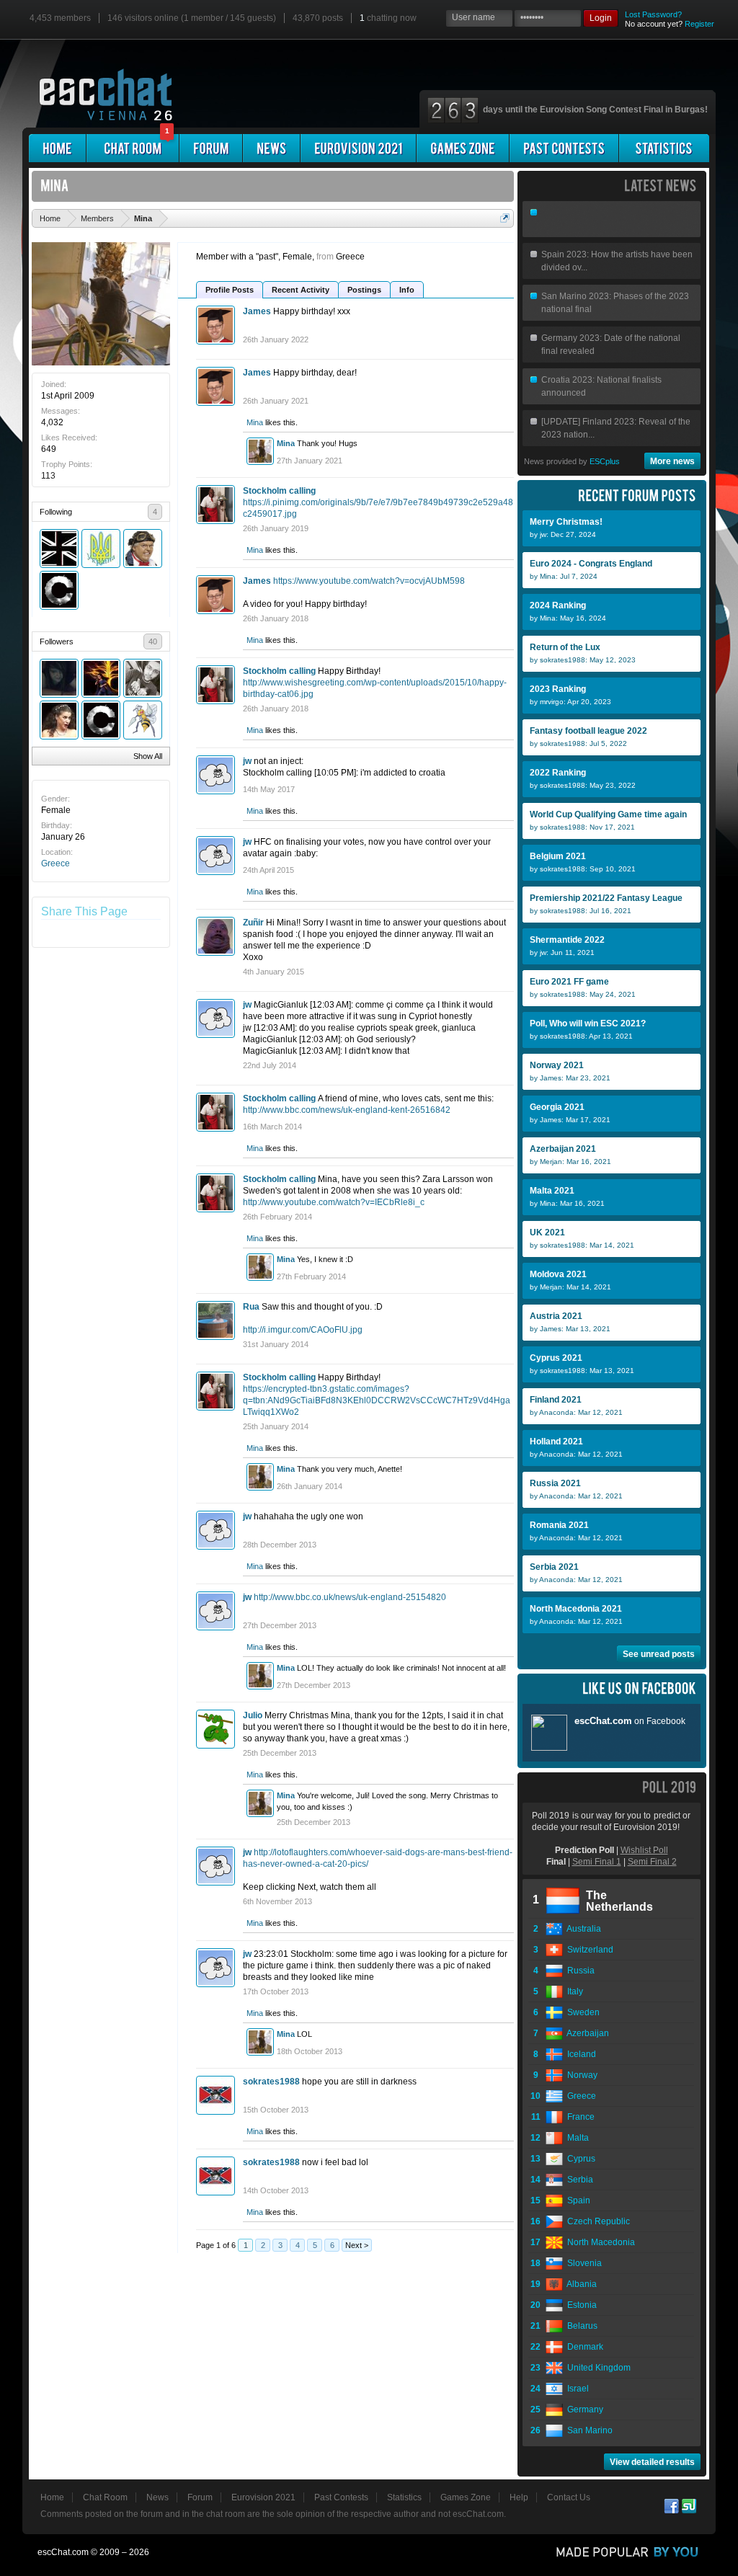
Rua (251, 1307)
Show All (148, 756)
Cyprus (579, 2159)
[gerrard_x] (59, 678)
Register (699, 24)
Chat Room (105, 2497)
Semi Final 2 (652, 1862)
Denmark (583, 2347)
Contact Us (569, 2497)
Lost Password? (653, 14)
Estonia (580, 2305)
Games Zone (466, 2497)
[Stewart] (143, 548)
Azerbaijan (586, 2033)
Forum (200, 2497)
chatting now (388, 18)
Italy (573, 1991)
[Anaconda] (143, 720)
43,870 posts (318, 18)
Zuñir (253, 923)
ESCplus (605, 461)
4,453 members (60, 18)
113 (48, 476)
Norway (580, 2075)
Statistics (404, 2497)
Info (407, 290)
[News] (271, 148)
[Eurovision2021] (358, 148)
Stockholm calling (279, 491)
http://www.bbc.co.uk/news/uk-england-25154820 (350, 1597)
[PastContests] (564, 148)
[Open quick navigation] (505, 218)
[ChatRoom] (133, 148)
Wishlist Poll (644, 1850)
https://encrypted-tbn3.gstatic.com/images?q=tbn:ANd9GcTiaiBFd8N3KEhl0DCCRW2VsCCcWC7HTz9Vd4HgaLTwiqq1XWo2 (377, 1400)
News (157, 2497)
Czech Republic (596, 2221)
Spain (577, 2200)
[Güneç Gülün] (101, 678)
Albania (580, 2284)
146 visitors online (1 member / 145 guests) (192, 18)
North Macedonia (599, 2242)
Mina (255, 422)
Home (52, 2497)
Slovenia (582, 2263)
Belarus (580, 2326)
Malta (576, 2138)
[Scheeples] (59, 590)
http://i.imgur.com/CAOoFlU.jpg (303, 1330)
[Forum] (211, 148)
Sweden (581, 2012)
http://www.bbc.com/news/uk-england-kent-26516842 (347, 1110)
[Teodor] (143, 678)
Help (519, 2497)
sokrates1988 (271, 2082)
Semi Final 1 (597, 1862)
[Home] (57, 148)
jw (247, 761)
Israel (576, 2389)
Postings (364, 290)
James (257, 311)
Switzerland (588, 1950)
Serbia (578, 2180)
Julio (253, 1715)
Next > (357, 2245)
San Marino (588, 2430)
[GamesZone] (463, 148)
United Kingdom (597, 2368)
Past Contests (341, 2497)
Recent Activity (301, 290)
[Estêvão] (101, 548)
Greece (55, 863)
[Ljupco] (59, 720)
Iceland (579, 2054)
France (579, 2117)
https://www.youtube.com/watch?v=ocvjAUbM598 (369, 581)
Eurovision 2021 (263, 2497)
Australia (582, 1929)
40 (153, 641)
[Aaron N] (59, 548)
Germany (583, 2410)
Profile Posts (230, 290)
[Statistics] (664, 148)
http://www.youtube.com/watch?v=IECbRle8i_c (334, 1202)
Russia (579, 1971)
